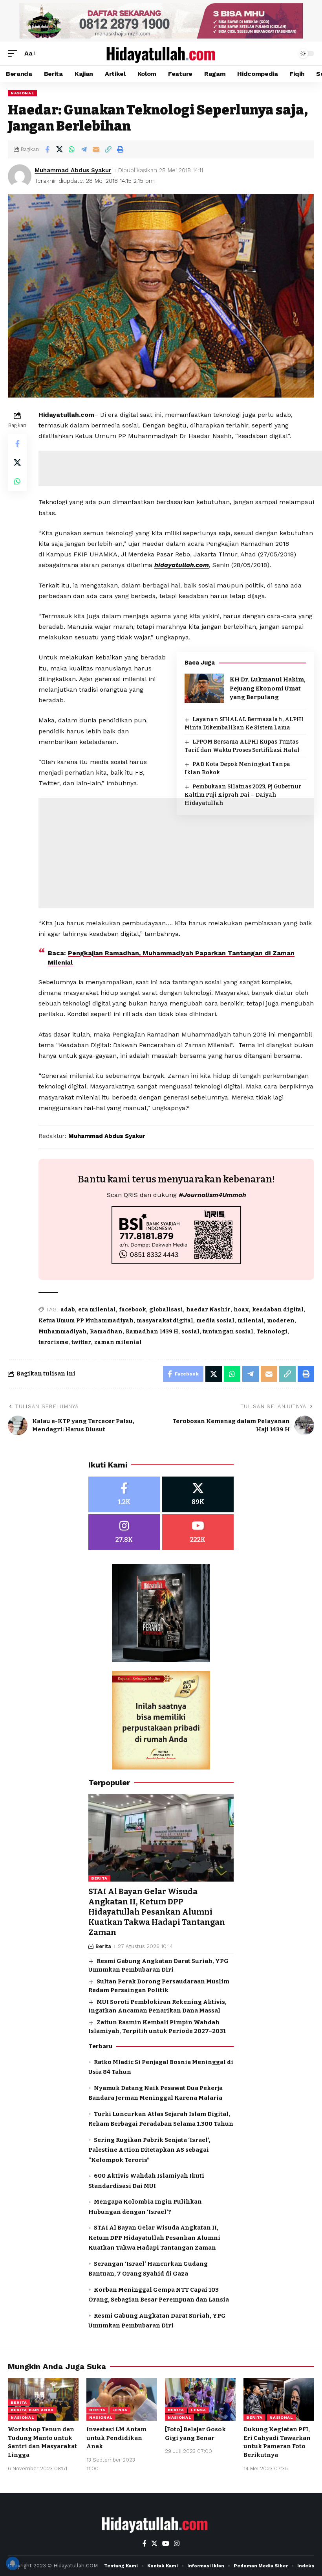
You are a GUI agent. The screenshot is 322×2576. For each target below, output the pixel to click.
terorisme (53, 1342)
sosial (190, 1332)
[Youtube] (198, 1532)
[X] (198, 1494)
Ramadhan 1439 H (152, 1332)
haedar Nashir (208, 1310)
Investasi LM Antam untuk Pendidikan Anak (116, 2438)
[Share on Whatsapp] (71, 149)
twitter (81, 1342)
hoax (241, 1310)
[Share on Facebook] (47, 149)
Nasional (22, 93)
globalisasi (166, 1310)
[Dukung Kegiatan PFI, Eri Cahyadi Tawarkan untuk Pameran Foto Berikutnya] (279, 2399)
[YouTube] (166, 2544)
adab (68, 1310)
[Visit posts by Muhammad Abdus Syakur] (20, 176)
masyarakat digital (165, 1321)
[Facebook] (124, 1494)
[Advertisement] (176, 880)
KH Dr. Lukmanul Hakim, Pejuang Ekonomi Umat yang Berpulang (268, 688)
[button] (15, 53)
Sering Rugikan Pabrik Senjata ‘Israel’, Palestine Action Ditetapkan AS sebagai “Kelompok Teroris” (149, 2150)
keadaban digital (278, 1310)
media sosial (215, 1321)
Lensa (120, 2410)
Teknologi (272, 1332)
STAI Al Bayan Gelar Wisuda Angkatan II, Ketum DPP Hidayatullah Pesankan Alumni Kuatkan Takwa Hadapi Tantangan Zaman (157, 1912)
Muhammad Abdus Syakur (73, 170)
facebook (133, 1310)
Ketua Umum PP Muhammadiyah (86, 1321)
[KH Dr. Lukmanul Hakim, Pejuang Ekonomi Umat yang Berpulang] (204, 688)
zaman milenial (118, 1342)
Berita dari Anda (32, 2410)
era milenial (97, 1310)
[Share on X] (59, 149)
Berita (99, 1878)
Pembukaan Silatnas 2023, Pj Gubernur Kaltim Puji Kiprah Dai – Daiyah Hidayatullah (243, 795)
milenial (251, 1321)
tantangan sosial (228, 1332)
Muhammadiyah (63, 1332)
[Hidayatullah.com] (161, 53)
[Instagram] (124, 1532)
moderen (281, 1321)
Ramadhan (106, 1332)
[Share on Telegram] (84, 149)
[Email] (96, 149)
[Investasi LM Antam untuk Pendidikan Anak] (122, 2399)
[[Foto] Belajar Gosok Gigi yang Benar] (200, 2399)
